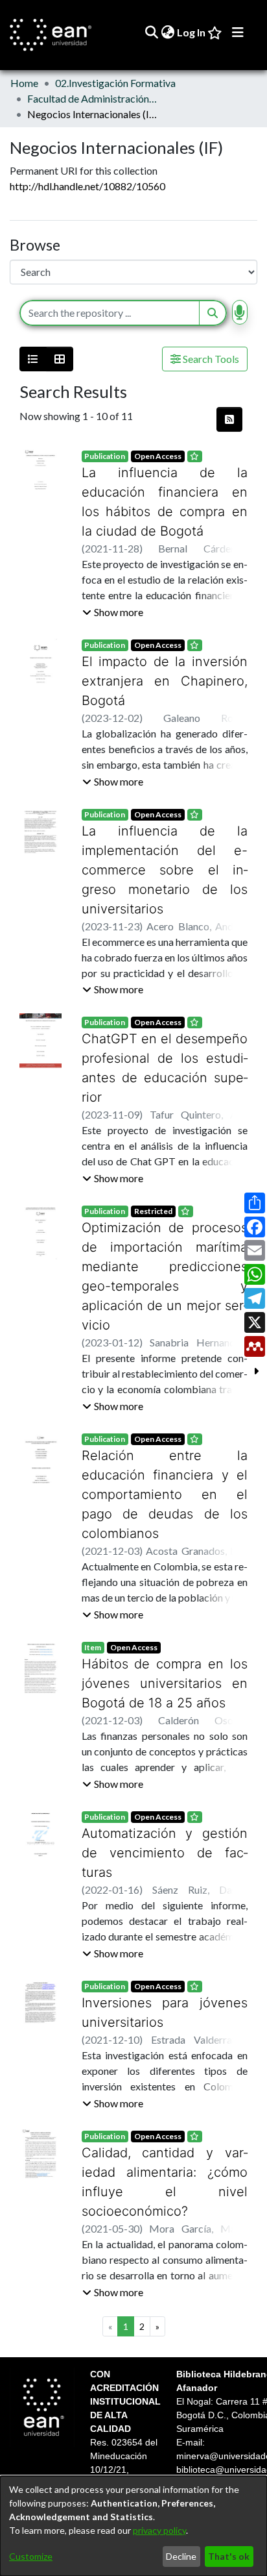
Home (24, 83)
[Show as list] (33, 359)
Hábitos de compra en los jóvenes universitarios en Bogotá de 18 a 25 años (165, 1586)
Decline (181, 2556)
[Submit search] (151, 32)
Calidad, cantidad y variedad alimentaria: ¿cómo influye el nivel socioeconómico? (165, 2055)
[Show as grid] (60, 359)
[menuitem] (168, 32)
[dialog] (133, 2526)
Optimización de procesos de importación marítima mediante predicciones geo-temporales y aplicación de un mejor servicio (165, 1208)
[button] (113, 612)
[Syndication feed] (229, 419)
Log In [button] (192, 32)
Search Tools (210, 359)
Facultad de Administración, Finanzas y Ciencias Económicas (92, 98)
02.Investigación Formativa (115, 83)
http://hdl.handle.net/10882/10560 (87, 186)
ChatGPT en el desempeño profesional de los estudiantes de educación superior (165, 1019)
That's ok (229, 2556)
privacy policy (159, 2530)
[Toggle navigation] (238, 32)
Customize (31, 2556)
